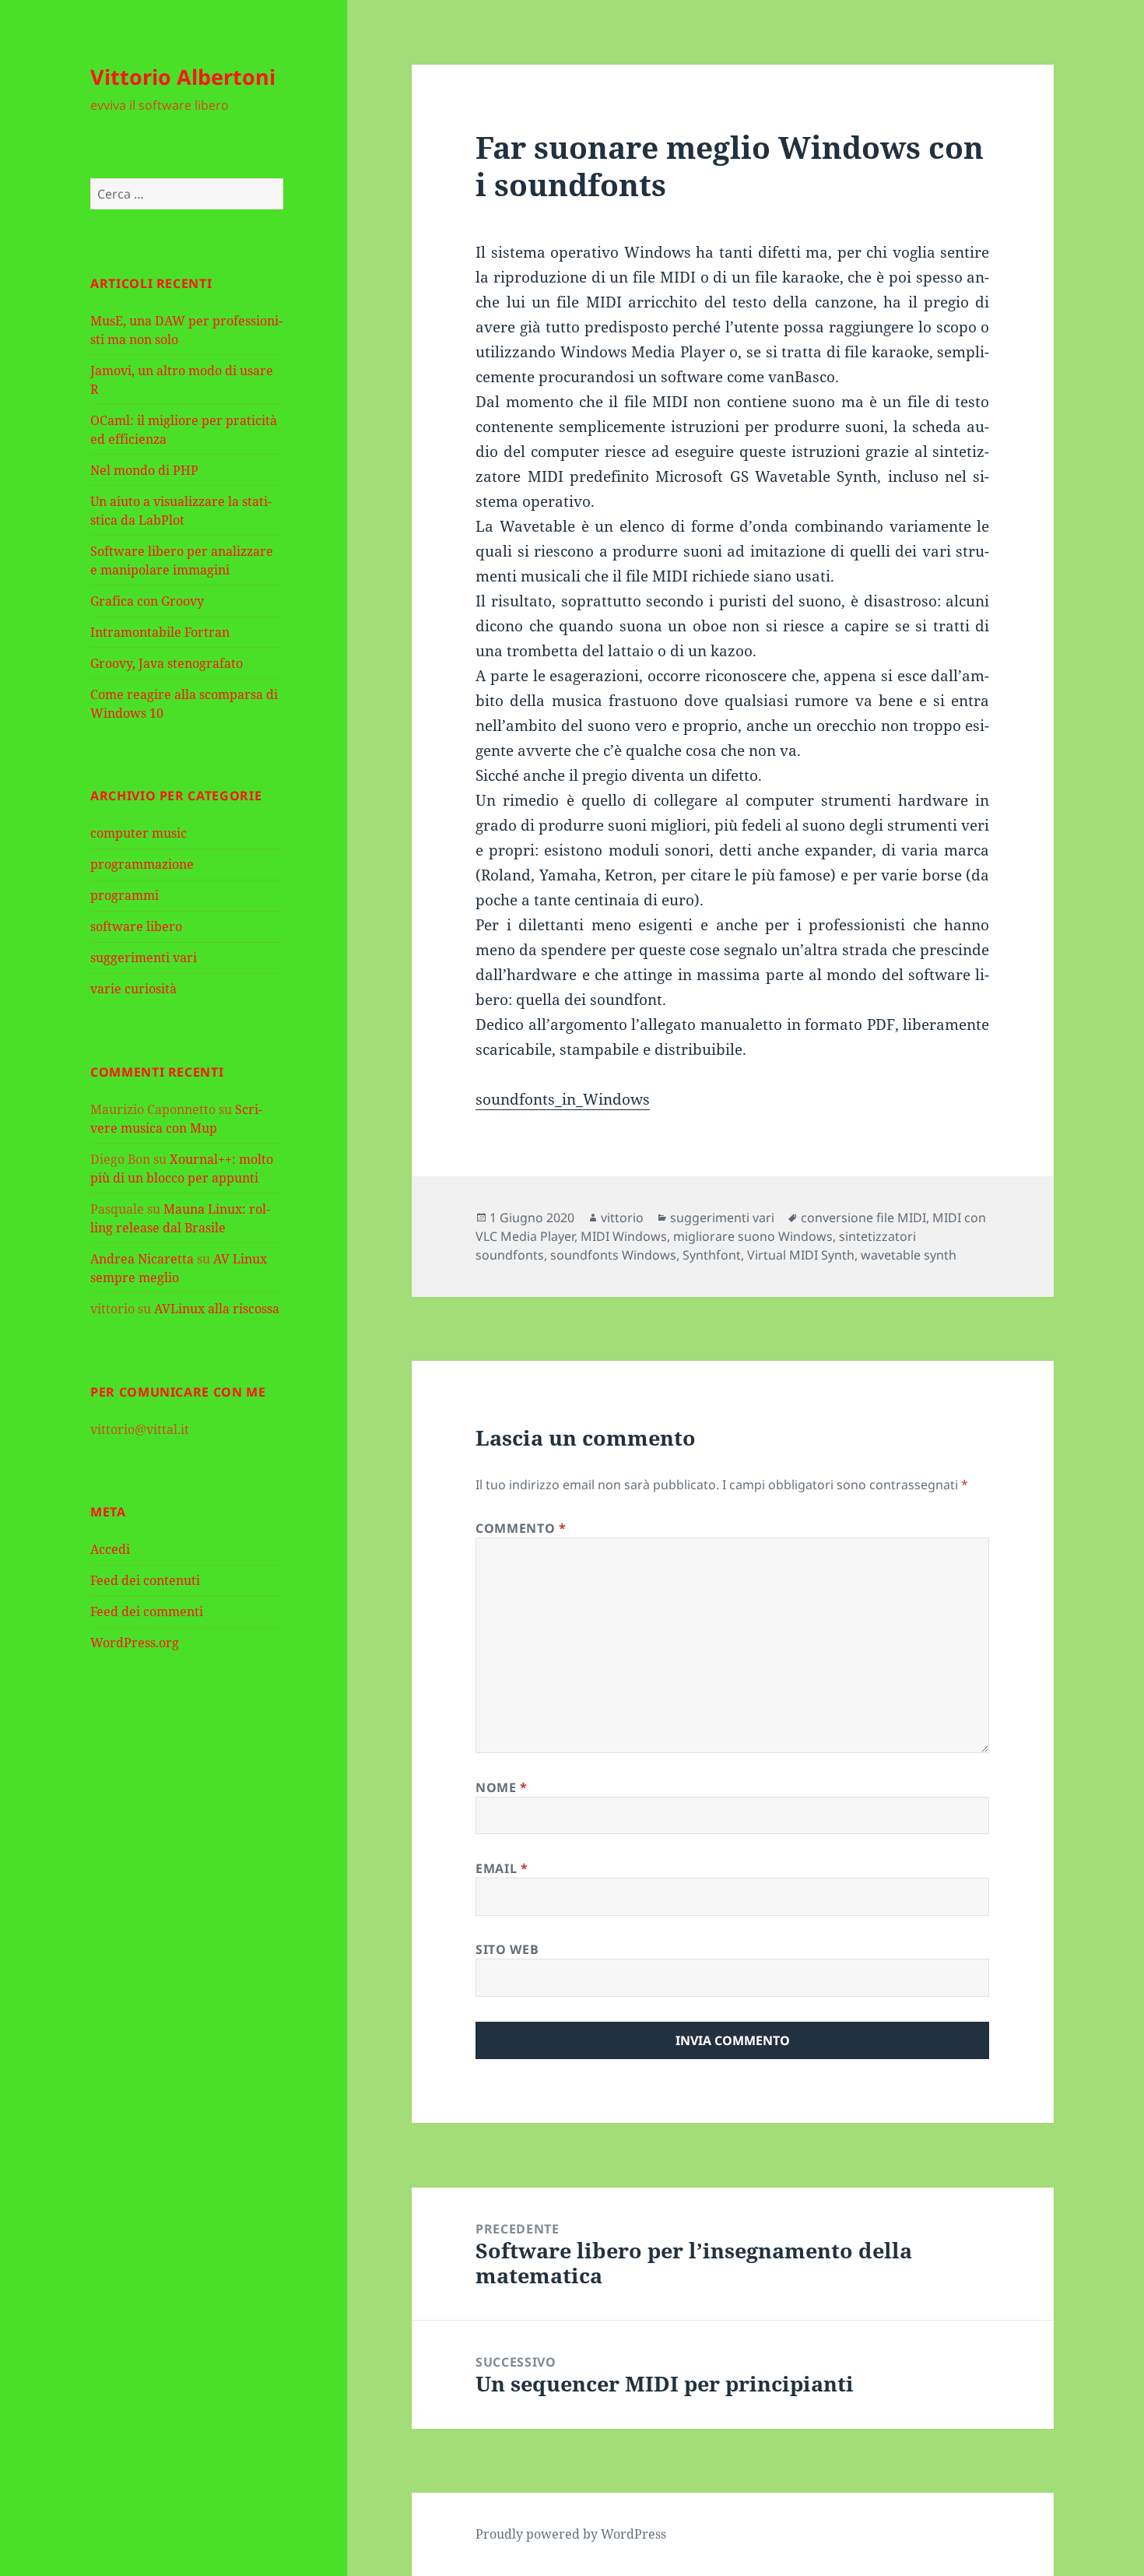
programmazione (142, 864)
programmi (125, 895)
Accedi (110, 1549)
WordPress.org (135, 1643)
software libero (136, 926)
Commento (521, 1528)
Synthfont (712, 1255)
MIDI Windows (624, 1236)
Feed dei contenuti (145, 1580)
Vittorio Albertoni (183, 77)
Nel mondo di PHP (144, 470)
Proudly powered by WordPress (571, 2534)
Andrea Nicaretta (142, 1259)
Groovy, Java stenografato (167, 663)
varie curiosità (133, 989)
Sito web (507, 1949)
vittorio (622, 1218)
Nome (502, 1787)
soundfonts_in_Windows (563, 1099)
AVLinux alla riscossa (217, 1309)
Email (502, 1868)
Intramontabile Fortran (160, 632)
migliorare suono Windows (753, 1236)
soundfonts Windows (613, 1255)
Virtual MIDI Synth (801, 1255)
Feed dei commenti (147, 1611)
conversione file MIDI (863, 1218)
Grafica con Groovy (147, 601)
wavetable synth (909, 1255)
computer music (139, 833)
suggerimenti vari (144, 958)
